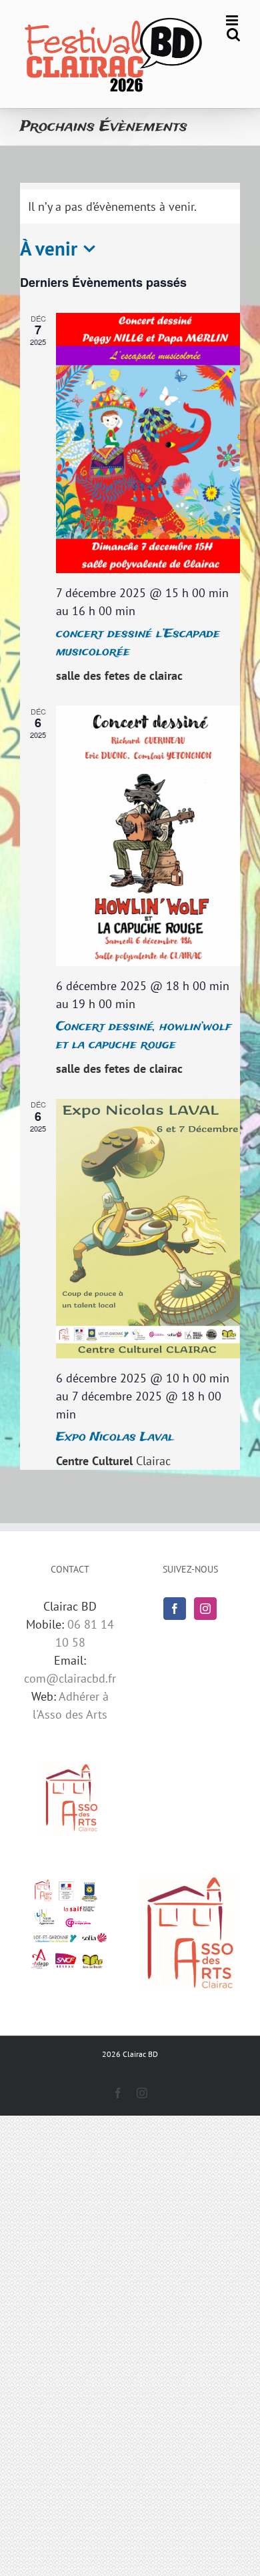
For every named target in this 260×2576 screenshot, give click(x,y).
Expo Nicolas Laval (115, 1437)
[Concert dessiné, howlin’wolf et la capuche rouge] (148, 836)
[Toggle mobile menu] (233, 20)
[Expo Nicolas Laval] (148, 1229)
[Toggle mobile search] (233, 34)
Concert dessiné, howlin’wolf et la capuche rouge (144, 1036)
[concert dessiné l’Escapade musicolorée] (148, 443)
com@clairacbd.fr (70, 1678)
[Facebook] (175, 1609)
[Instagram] (205, 1609)
